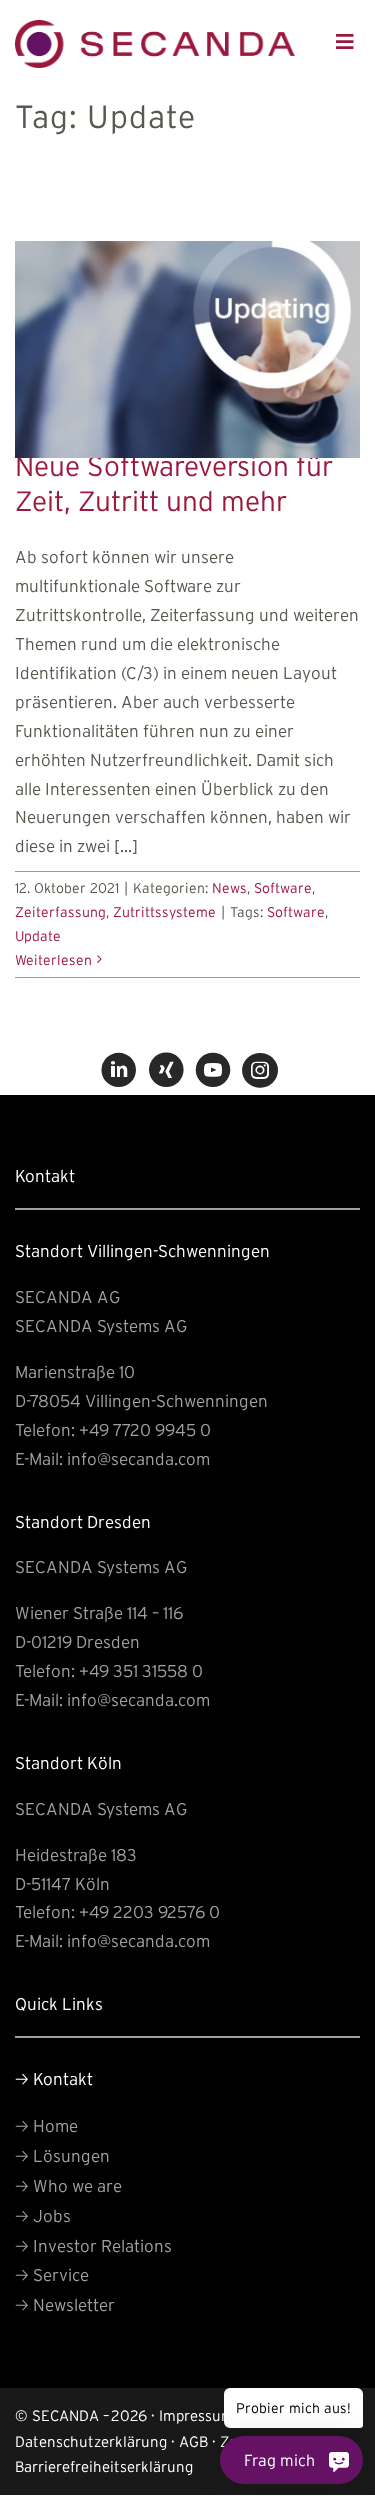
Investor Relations (93, 2245)
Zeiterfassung (60, 912)
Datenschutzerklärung (91, 2441)
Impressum (196, 2415)
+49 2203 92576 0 (149, 1911)
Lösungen (62, 2155)
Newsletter (65, 2304)
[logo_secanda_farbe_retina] (155, 28)
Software (283, 888)
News (229, 888)
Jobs (43, 2215)
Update (38, 936)
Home (46, 2125)
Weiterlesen (53, 960)
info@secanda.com (138, 1458)
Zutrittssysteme (164, 912)
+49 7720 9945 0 (145, 1429)
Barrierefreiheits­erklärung (104, 2466)
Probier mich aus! (310, 2425)
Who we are (68, 2185)
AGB (193, 2441)
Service (52, 2274)
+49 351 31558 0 (141, 1670)
